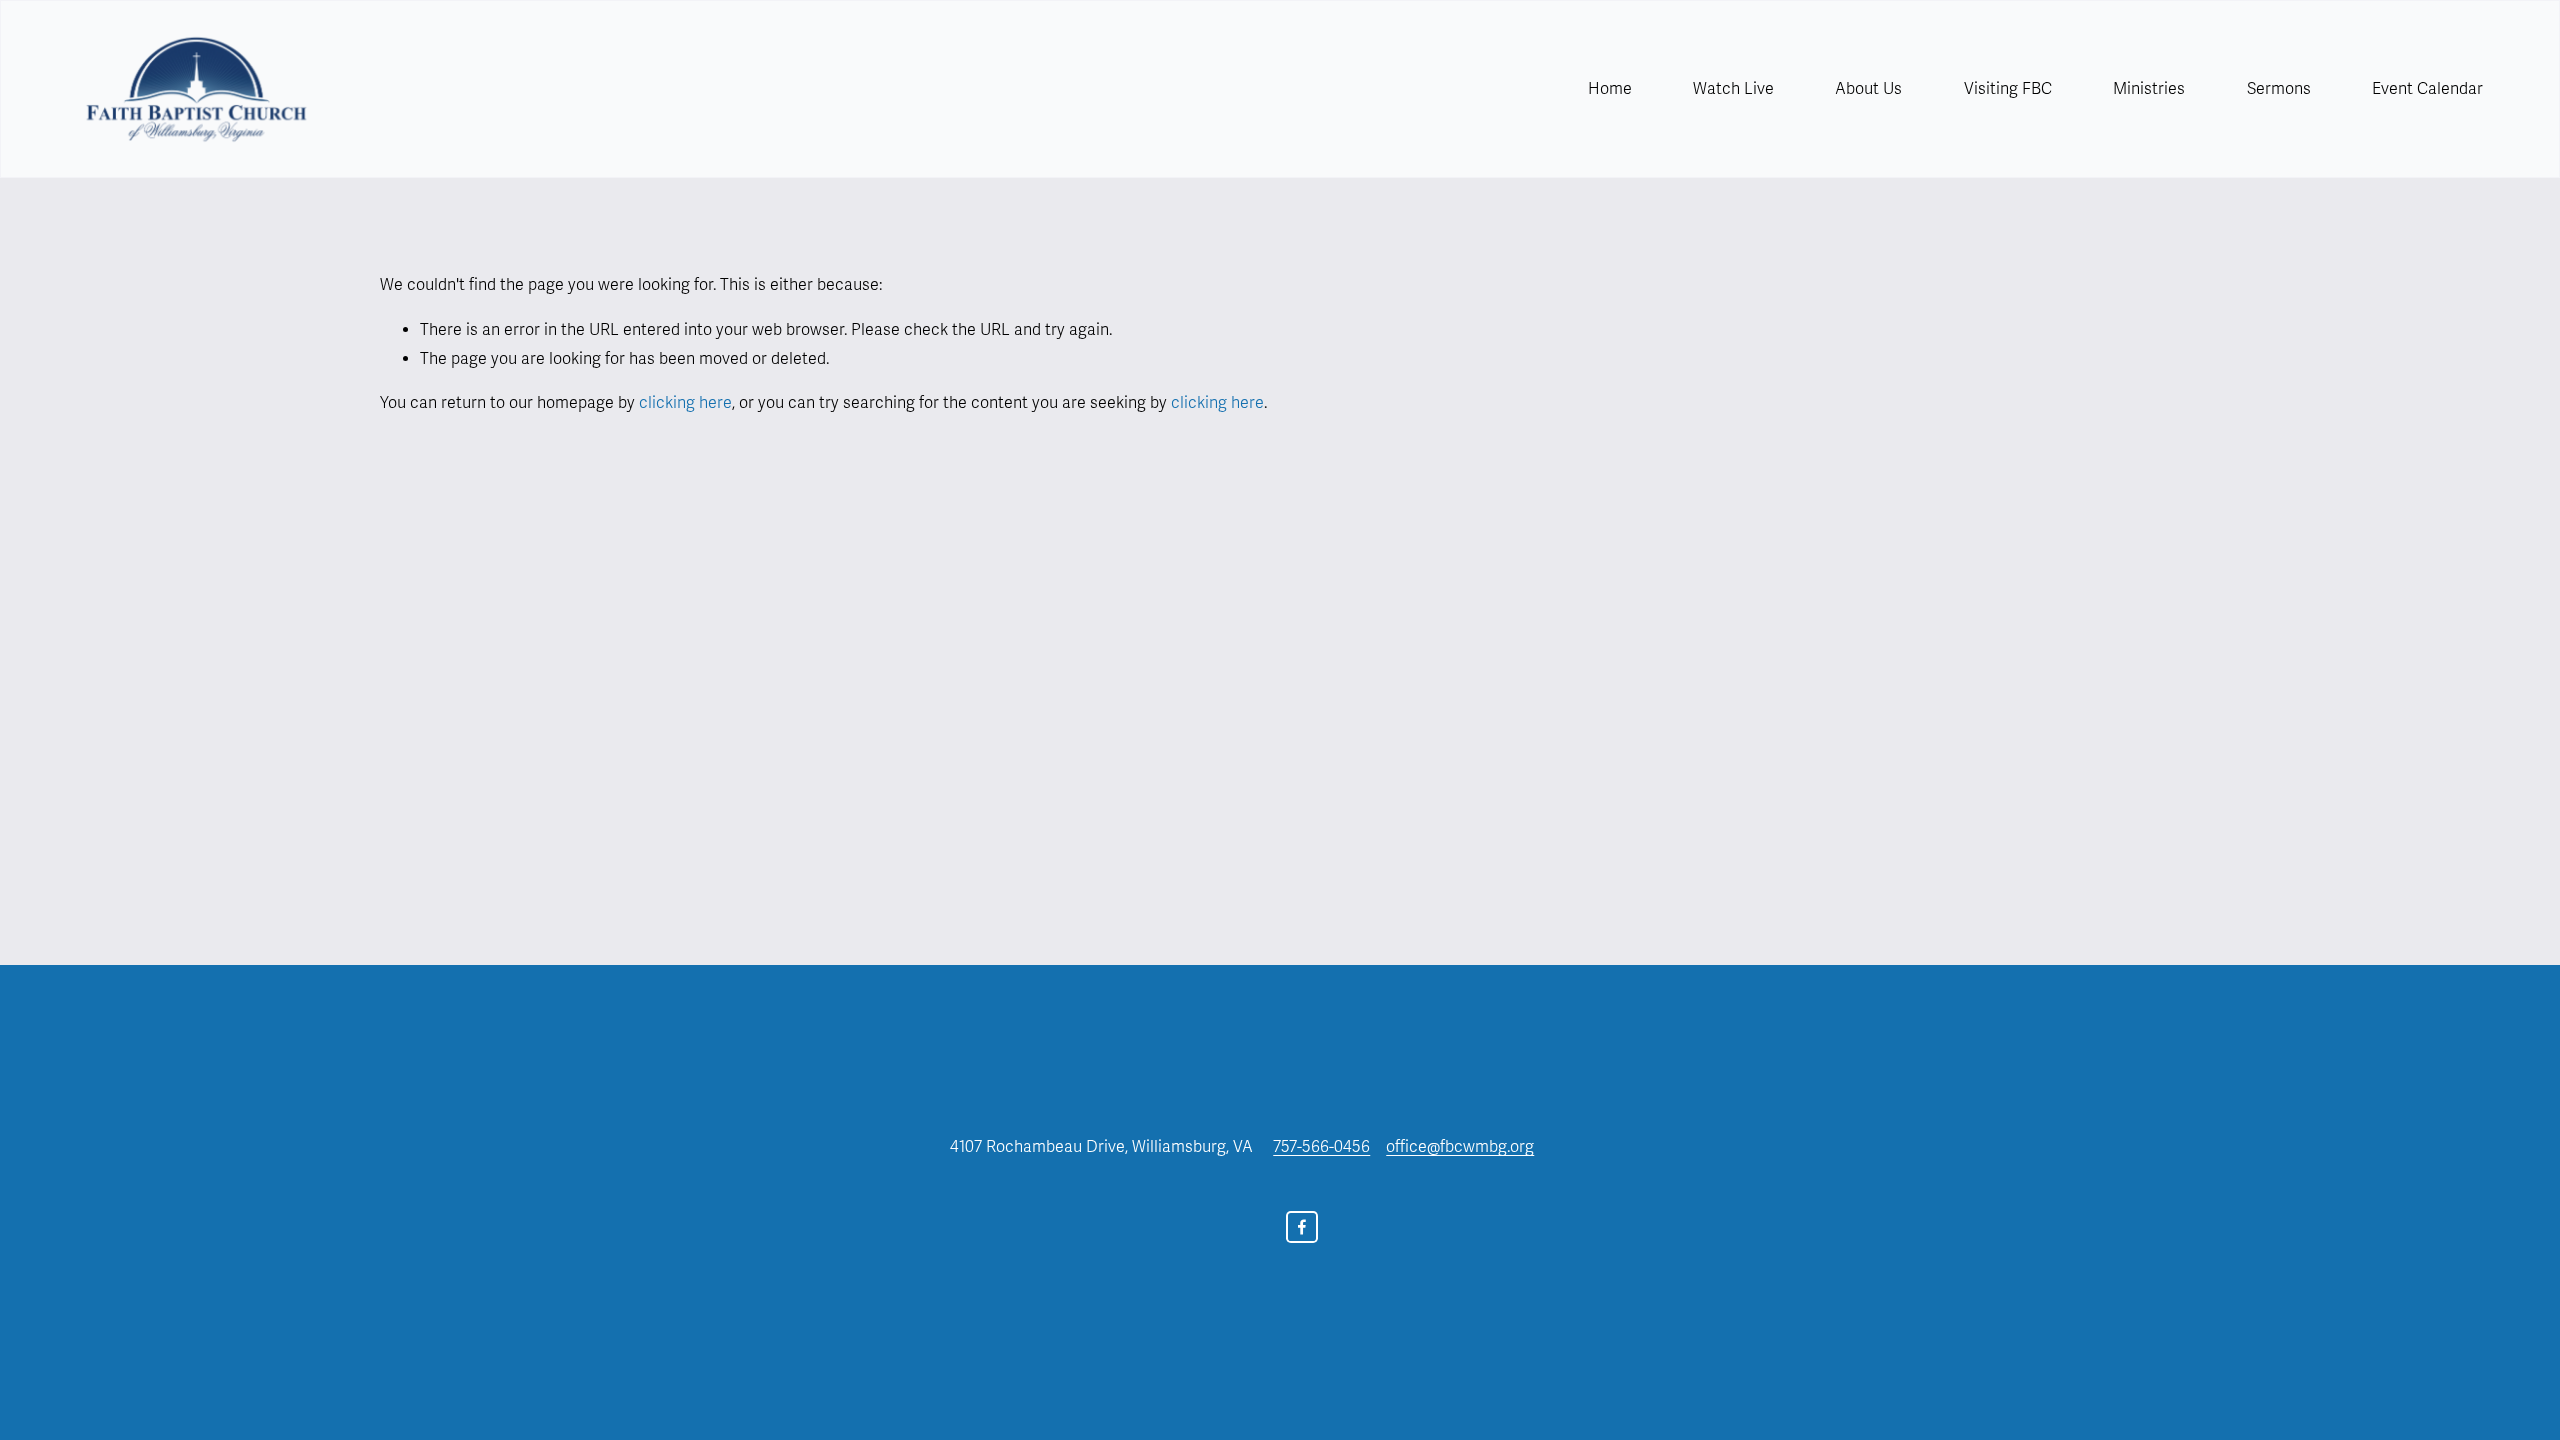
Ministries (2149, 89)
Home (1610, 89)
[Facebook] (1302, 1227)
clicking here (685, 403)
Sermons (2279, 89)
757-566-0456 (1321, 1147)
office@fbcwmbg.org (1460, 1147)
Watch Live (1733, 89)
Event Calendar (2427, 89)
